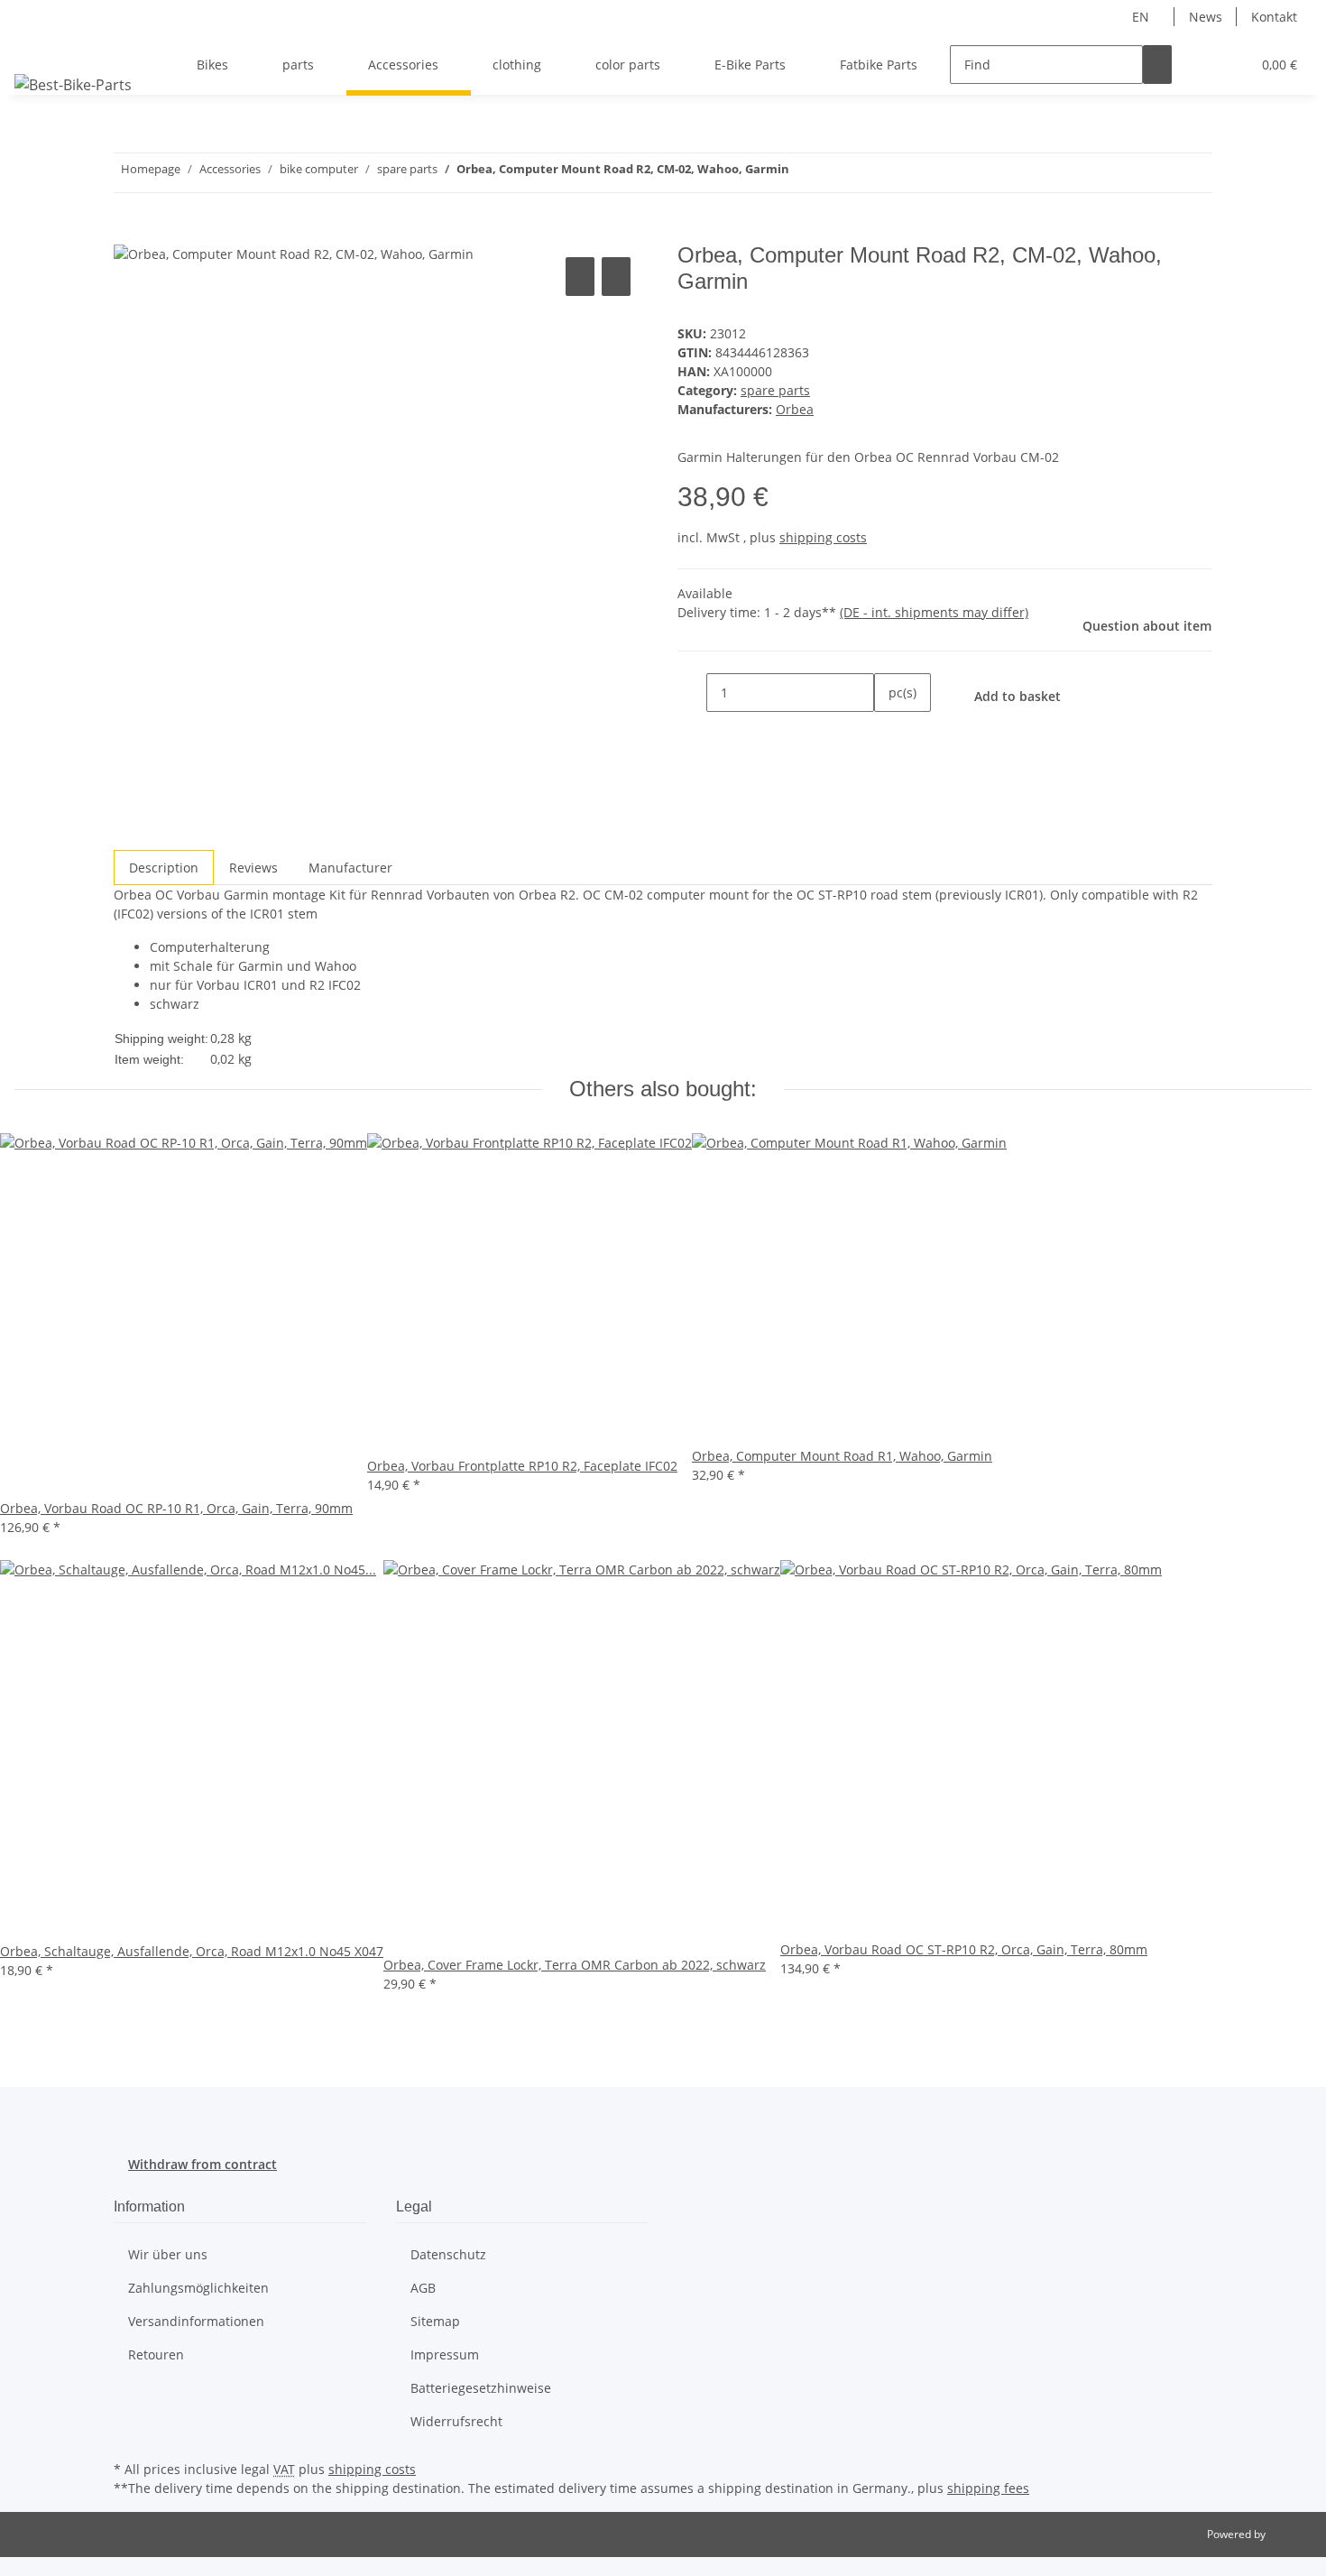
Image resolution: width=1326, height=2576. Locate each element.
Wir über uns (168, 2254)
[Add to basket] (128, 233)
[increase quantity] (889, 731)
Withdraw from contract (203, 2164)
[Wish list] (1229, 65)
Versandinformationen (196, 2321)
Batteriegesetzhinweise (481, 2388)
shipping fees (988, 2488)
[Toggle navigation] (37, 49)
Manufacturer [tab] (350, 868)
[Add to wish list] (616, 277)
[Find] (1157, 65)
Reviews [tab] (253, 868)
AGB (423, 2288)
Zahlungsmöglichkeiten (198, 2288)
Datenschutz (448, 2254)
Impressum (445, 2354)
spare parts (775, 390)
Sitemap (435, 2321)
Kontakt (1274, 17)
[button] (1201, 65)
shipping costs (823, 537)
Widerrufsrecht (456, 2421)
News (1206, 17)
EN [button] (1142, 17)
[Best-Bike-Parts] (73, 84)
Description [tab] (164, 868)
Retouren (156, 2354)
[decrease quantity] (692, 692)
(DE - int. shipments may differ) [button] (934, 612)
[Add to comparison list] (580, 277)
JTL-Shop (1290, 2534)
